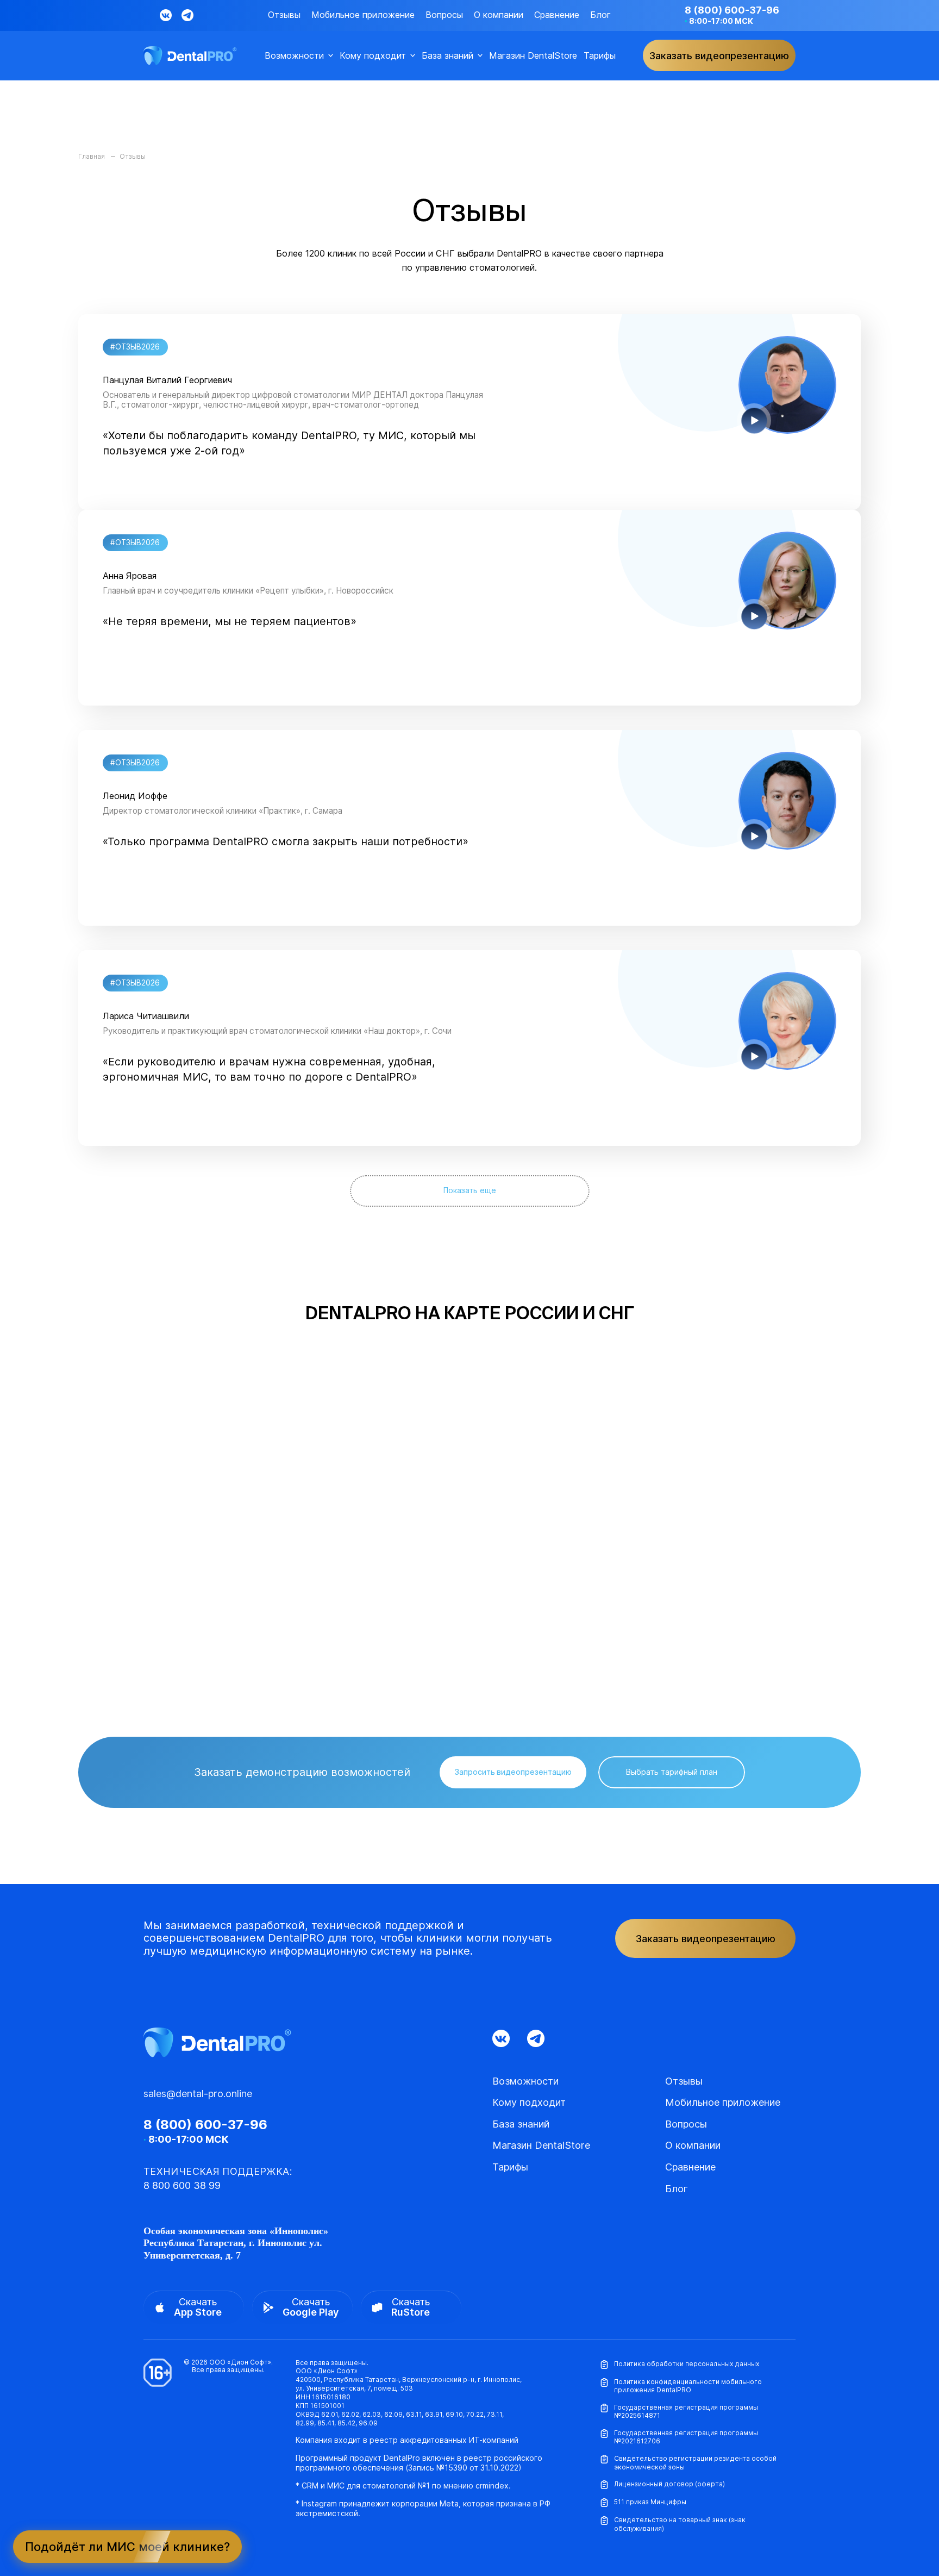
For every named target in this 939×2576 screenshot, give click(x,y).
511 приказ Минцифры (650, 2502)
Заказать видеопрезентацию (706, 1939)
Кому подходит (373, 56)
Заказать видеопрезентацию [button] (719, 56)
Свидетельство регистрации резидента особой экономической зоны (695, 2463)
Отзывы (284, 15)
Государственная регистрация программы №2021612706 (686, 2437)
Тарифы (600, 56)
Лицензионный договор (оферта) (669, 2484)
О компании (499, 15)
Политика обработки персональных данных (687, 2364)
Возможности (294, 56)
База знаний (447, 56)
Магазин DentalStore (533, 56)
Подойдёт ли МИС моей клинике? (127, 2547)
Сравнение (557, 15)
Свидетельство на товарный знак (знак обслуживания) (680, 2524)
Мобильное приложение (363, 15)
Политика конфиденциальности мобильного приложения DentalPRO (688, 2386)
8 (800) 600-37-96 (732, 10)
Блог (600, 15)
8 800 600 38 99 (182, 2185)
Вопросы (444, 15)
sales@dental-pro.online (198, 2094)
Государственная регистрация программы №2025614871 (686, 2412)
